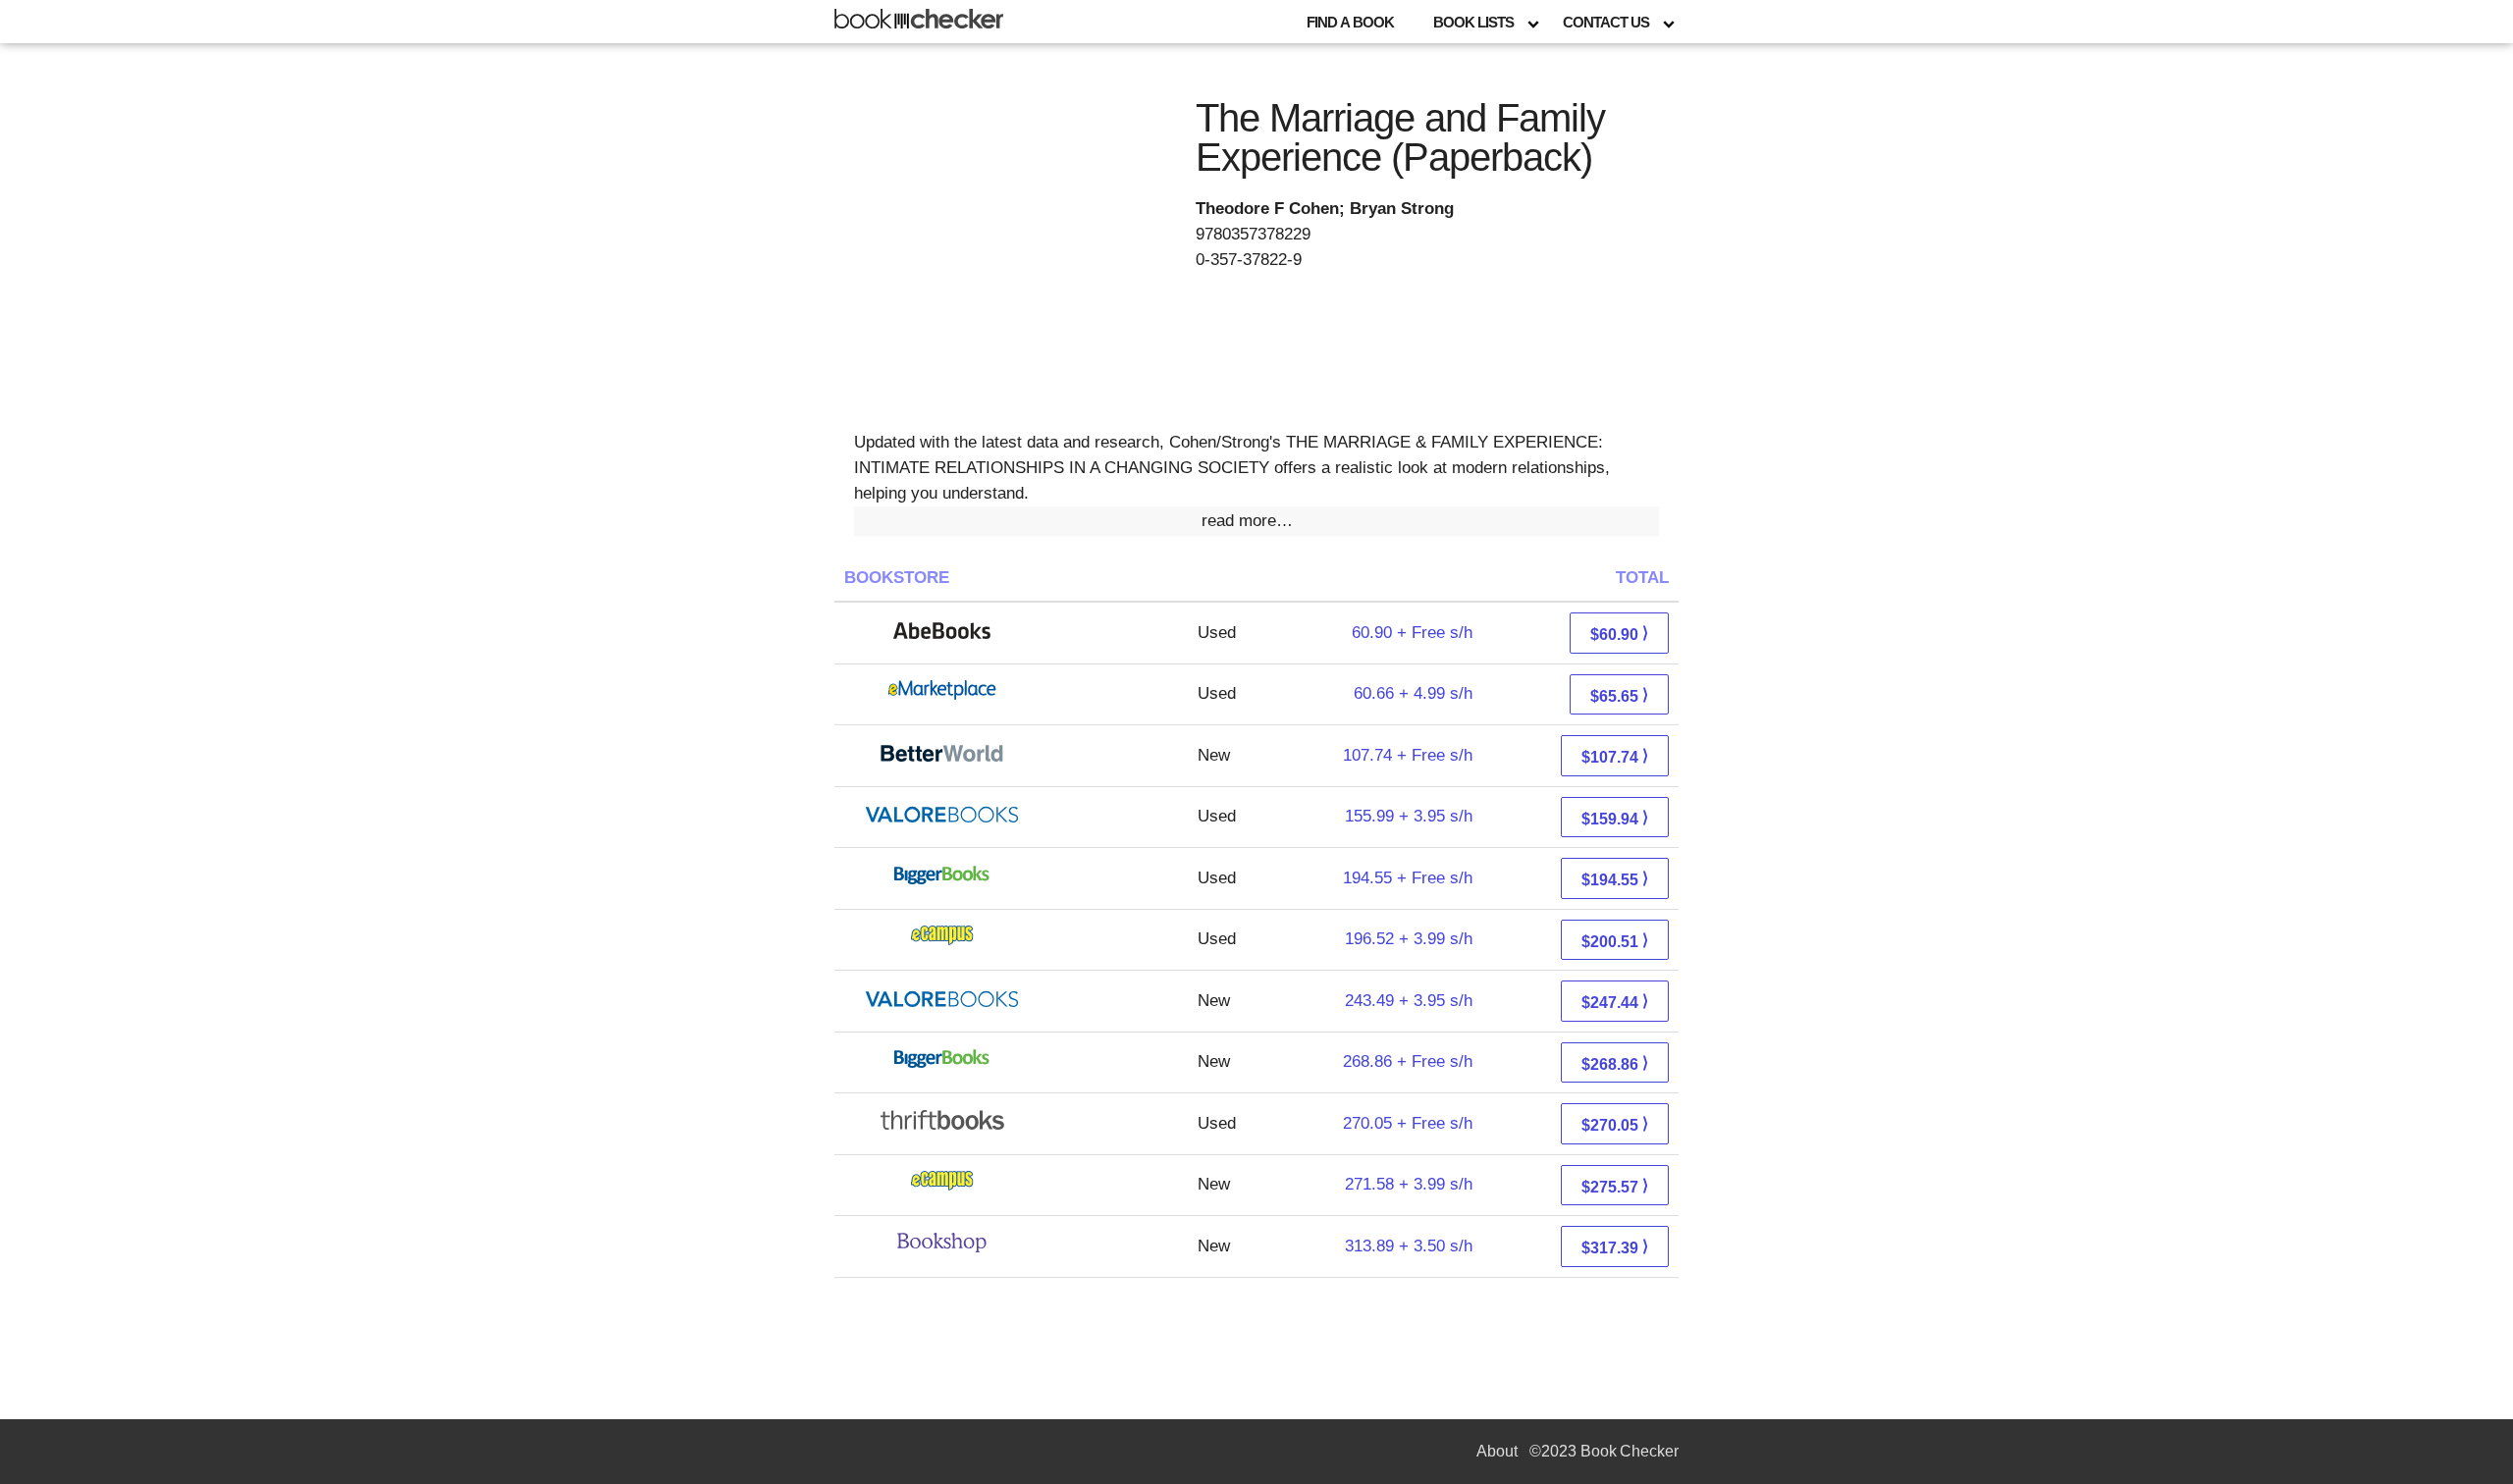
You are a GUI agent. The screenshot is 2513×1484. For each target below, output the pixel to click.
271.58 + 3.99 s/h (1409, 1184)
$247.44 (1615, 1002)
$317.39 (1615, 1247)
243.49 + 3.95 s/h (1409, 1001)
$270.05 (1615, 1124)
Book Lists (1473, 22)
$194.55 (1615, 879)
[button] (1256, 521)
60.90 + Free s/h (1412, 633)
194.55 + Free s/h (1408, 878)
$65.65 (1619, 695)
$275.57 (1615, 1186)
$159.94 (1615, 818)
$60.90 (1619, 634)
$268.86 (1615, 1063)
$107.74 (1615, 756)
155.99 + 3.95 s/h (1409, 816)
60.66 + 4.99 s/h (1413, 693)
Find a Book (1350, 22)
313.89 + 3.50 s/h (1409, 1246)
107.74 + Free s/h (1408, 755)
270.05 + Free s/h (1408, 1123)
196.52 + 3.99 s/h (1409, 939)
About (1497, 1451)
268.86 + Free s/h (1408, 1061)
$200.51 (1615, 941)
